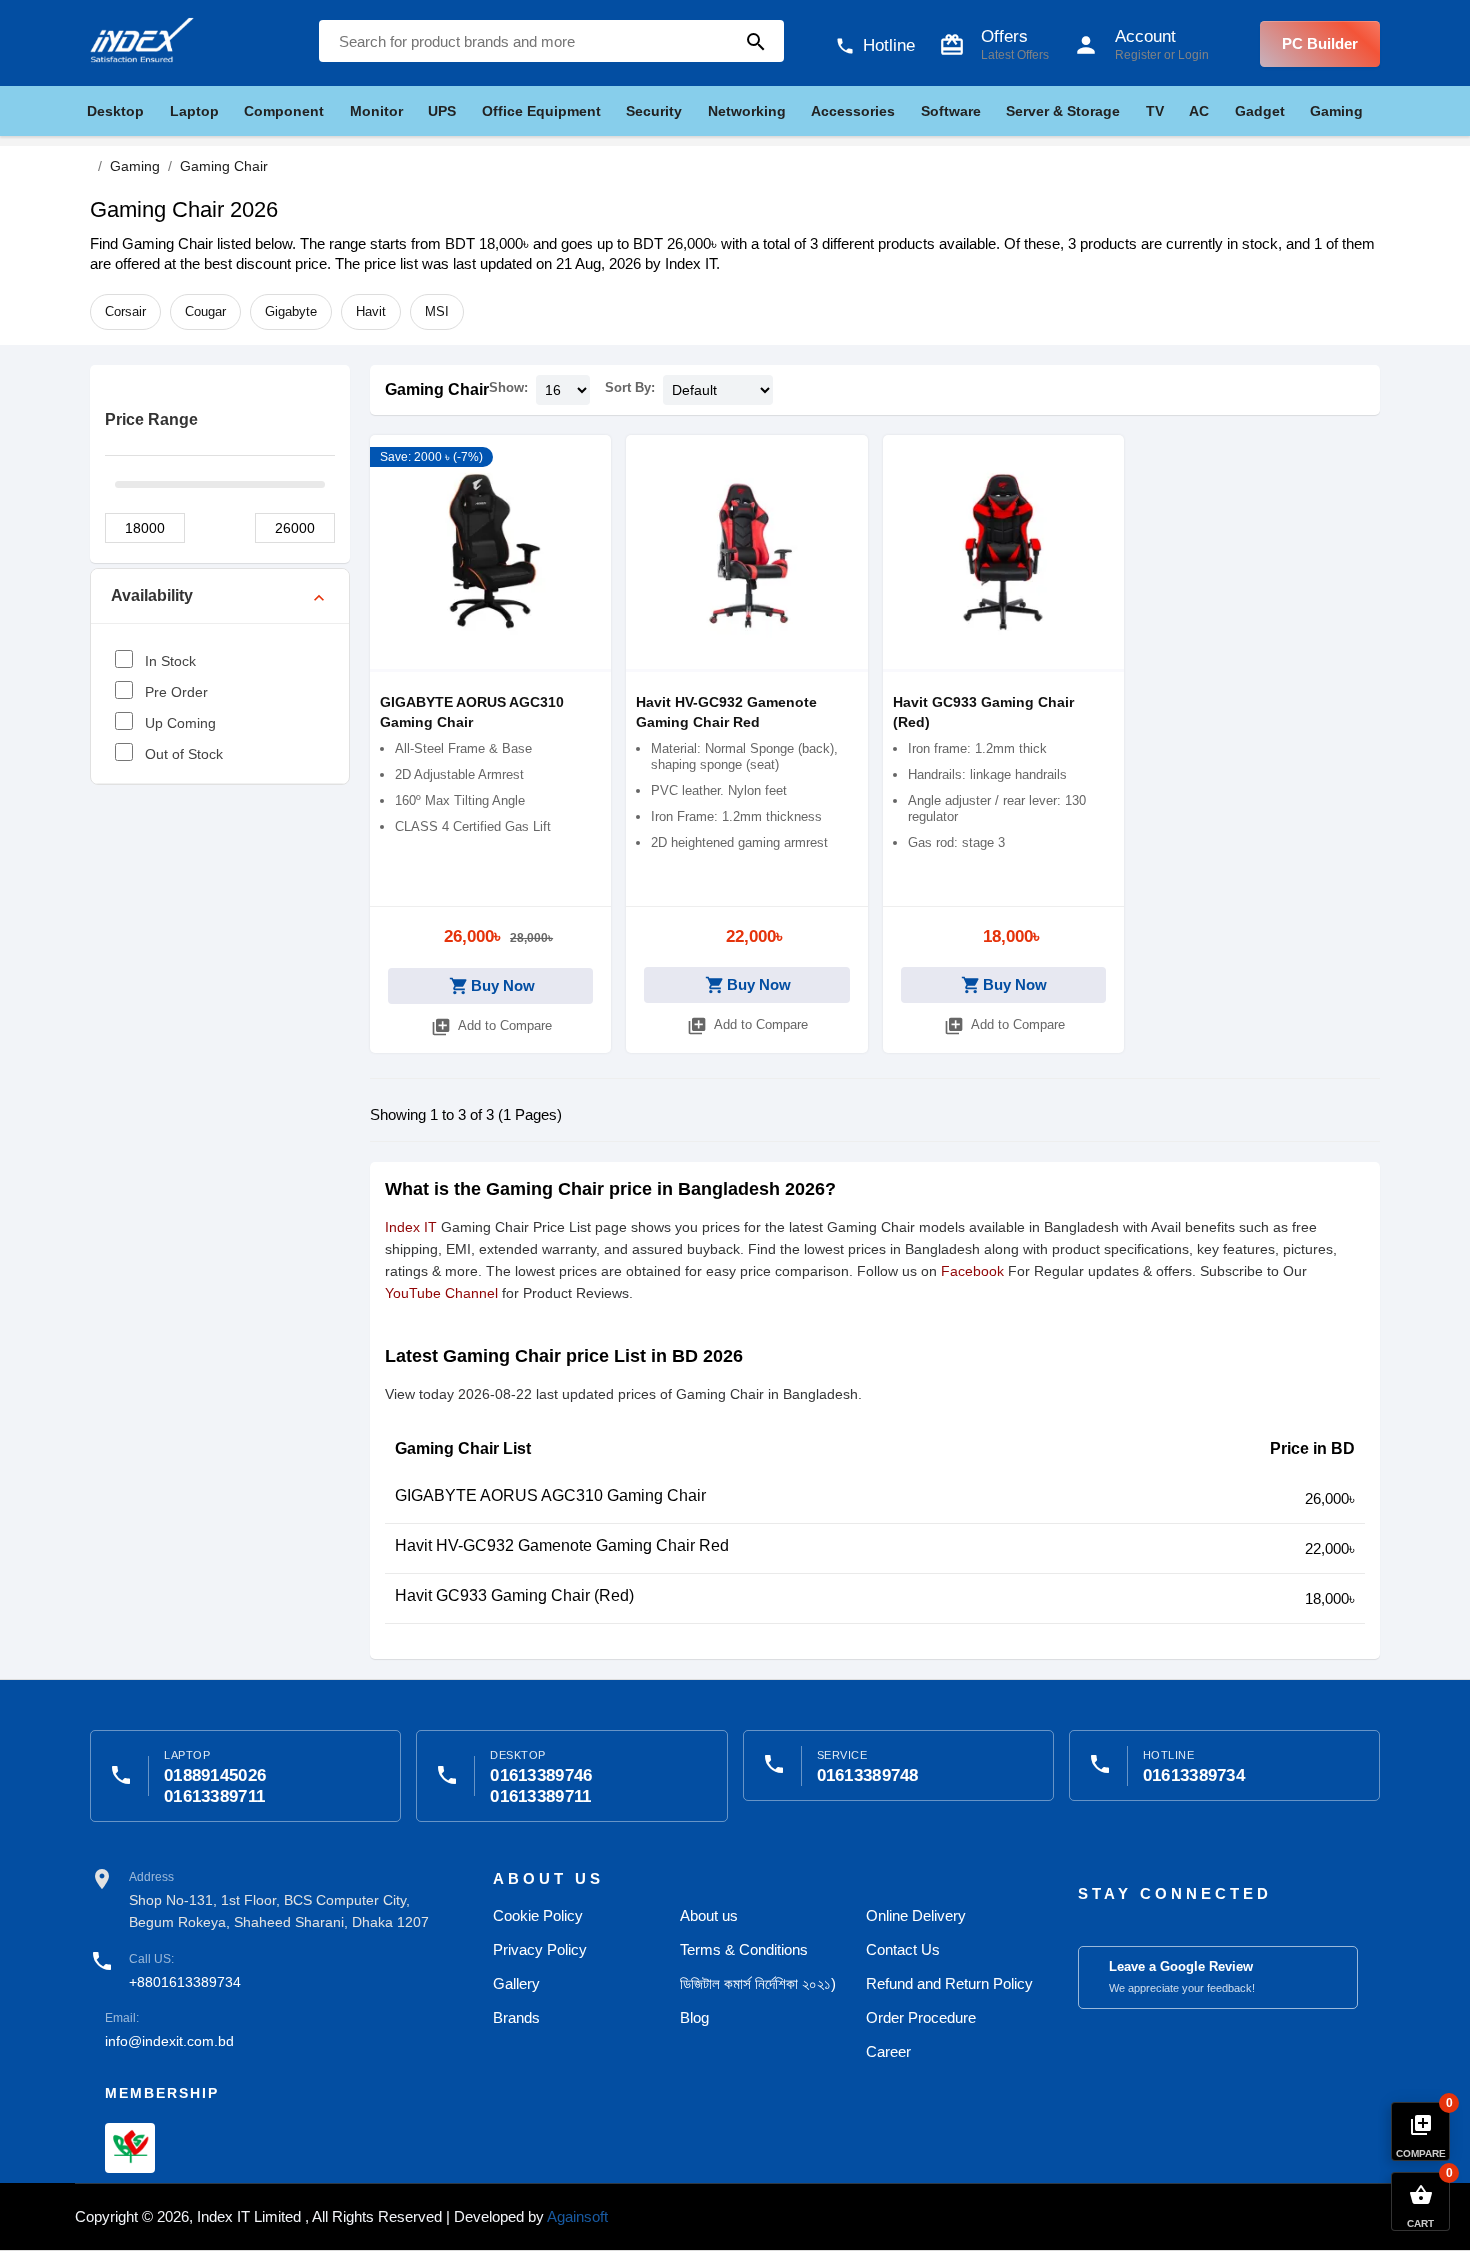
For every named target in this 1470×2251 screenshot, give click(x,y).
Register (1138, 55)
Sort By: (630, 387)
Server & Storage (1063, 111)
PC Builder (1320, 43)
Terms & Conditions (744, 1949)
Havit (371, 311)
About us (709, 1915)
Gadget (1260, 111)
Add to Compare (491, 1027)
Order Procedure (921, 2017)
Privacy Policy (540, 1949)
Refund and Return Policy (949, 1983)
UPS (442, 111)
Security (654, 111)
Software (951, 111)
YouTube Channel (441, 1293)
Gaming (1336, 111)
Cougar (205, 311)
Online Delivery (916, 1915)
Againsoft (577, 2216)
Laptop (194, 111)
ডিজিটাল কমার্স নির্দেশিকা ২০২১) (758, 1983)
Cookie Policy (538, 1915)
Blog (694, 2017)
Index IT (411, 1227)
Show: (508, 387)
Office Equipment (541, 111)
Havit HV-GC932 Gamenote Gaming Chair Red (562, 1545)
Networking (747, 111)
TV (1155, 111)
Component (284, 111)
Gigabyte (291, 311)
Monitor (376, 111)
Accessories (853, 111)
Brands (516, 2017)
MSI (437, 311)
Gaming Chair (437, 389)
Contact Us (903, 1949)
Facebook (972, 1271)
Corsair (125, 311)
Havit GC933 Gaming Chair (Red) (514, 1595)
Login (1193, 55)
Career (888, 2051)
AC (1199, 111)
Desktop (115, 111)
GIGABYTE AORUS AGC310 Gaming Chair (550, 1495)
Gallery (516, 1983)
